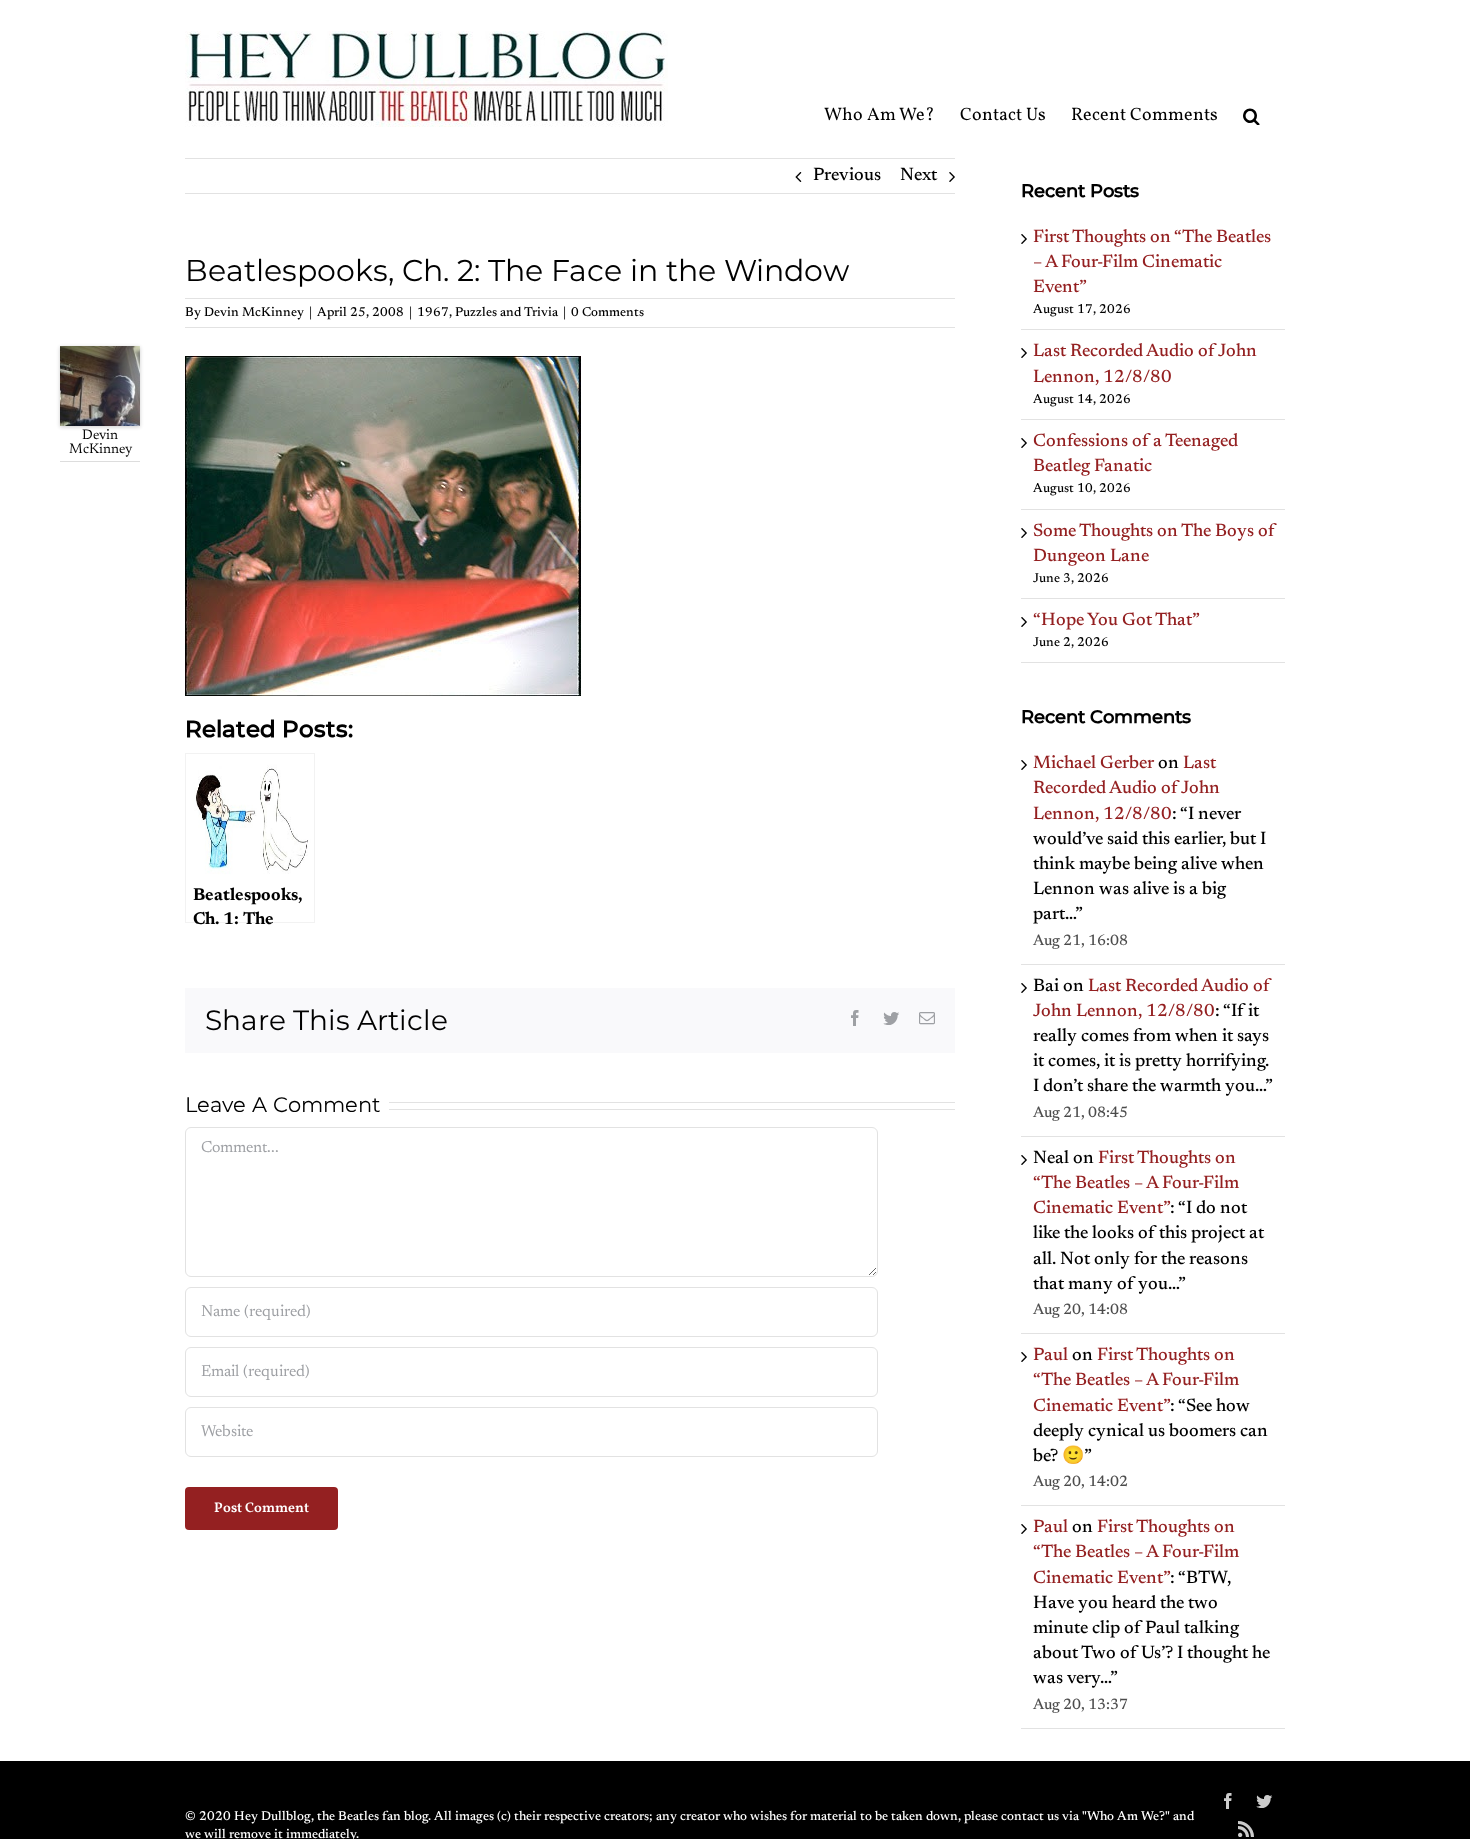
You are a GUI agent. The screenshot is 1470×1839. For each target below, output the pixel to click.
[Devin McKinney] (100, 358)
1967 (433, 312)
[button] (1251, 78)
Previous (847, 176)
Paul (1050, 1356)
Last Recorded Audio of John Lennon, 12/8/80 (1126, 789)
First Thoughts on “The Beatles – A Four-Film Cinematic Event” (1152, 263)
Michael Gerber (1093, 764)
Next (918, 176)
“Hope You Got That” (1116, 621)
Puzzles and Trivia (506, 312)
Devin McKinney (254, 312)
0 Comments (607, 312)
